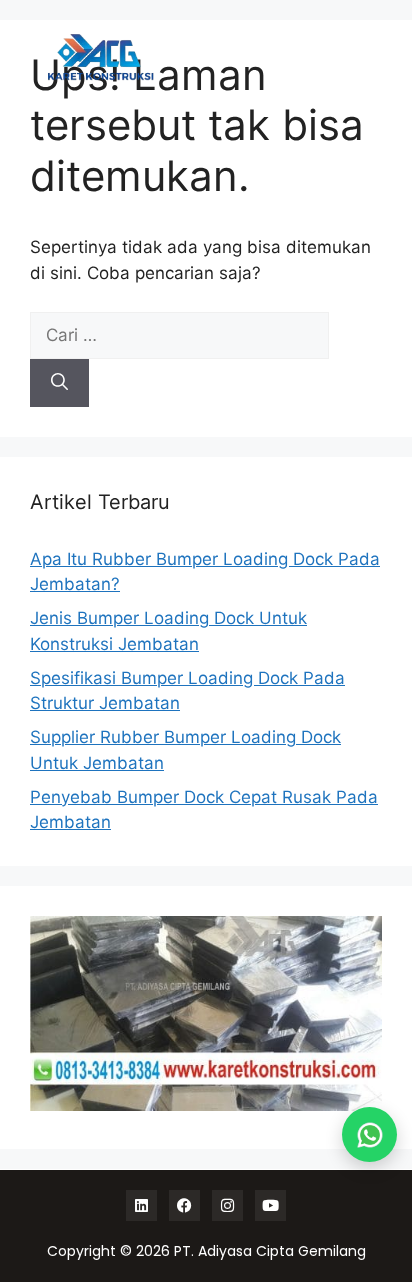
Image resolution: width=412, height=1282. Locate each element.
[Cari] (59, 383)
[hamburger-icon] (349, 57)
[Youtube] (270, 1205)
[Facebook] (184, 1205)
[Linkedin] (141, 1205)
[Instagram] (227, 1205)
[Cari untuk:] (179, 335)
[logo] (100, 57)
